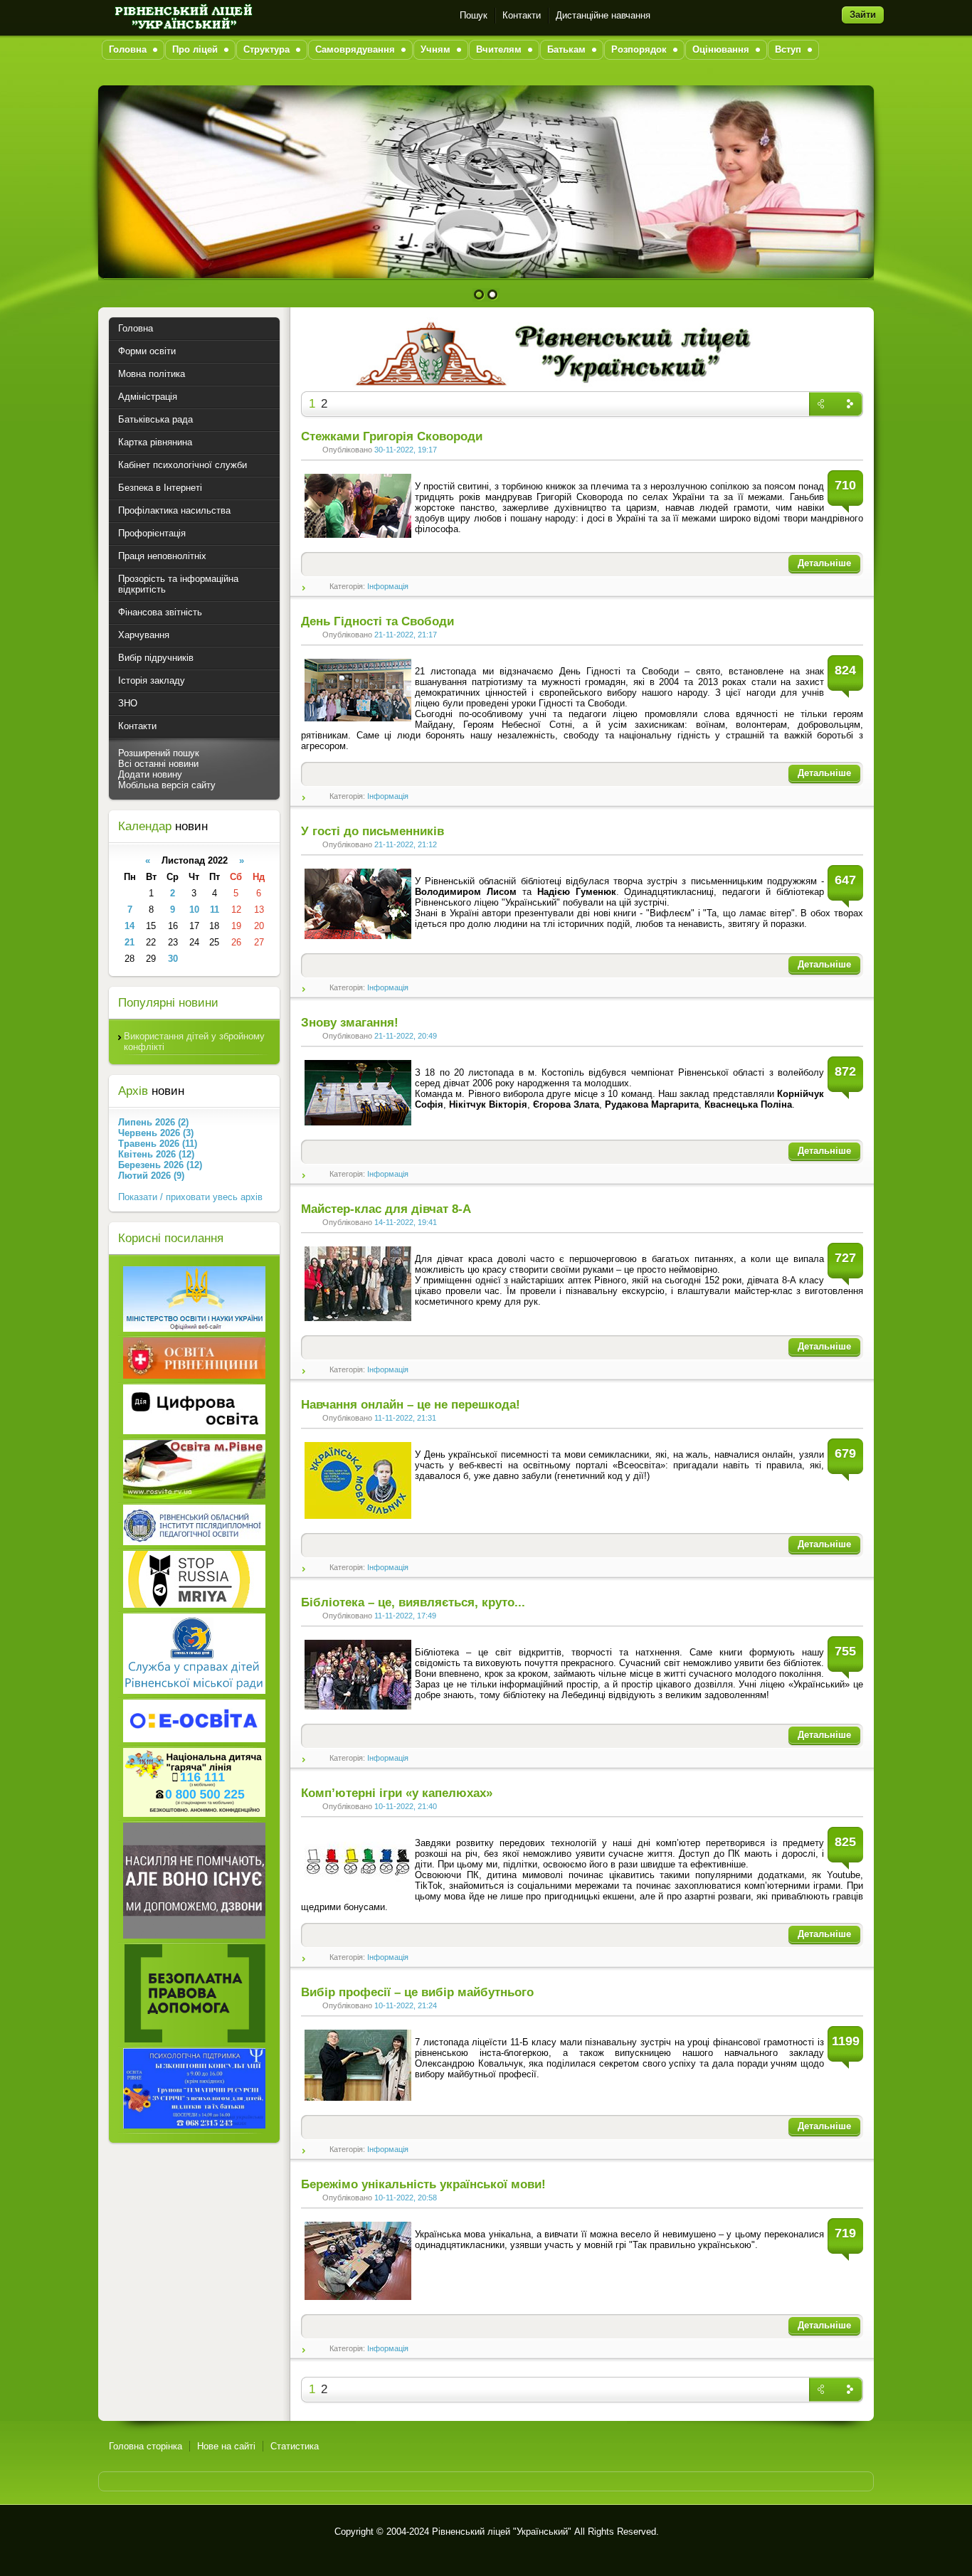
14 (130, 926)
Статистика (295, 2446)
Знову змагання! (350, 1023)
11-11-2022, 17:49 (405, 1616)
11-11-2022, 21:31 (405, 1418)
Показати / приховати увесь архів (190, 1197)
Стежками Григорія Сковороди (392, 436)
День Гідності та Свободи (377, 621)
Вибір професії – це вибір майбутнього (417, 1992)
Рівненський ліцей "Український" (502, 2532)
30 (173, 959)
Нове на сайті (226, 2446)
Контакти (522, 15)
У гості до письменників (373, 831)
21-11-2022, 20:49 (406, 1036)
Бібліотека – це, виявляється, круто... (413, 1602)
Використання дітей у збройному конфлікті (194, 1041)
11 (215, 910)
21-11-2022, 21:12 (406, 844)
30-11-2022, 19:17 (406, 450)
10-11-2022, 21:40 (406, 1806)
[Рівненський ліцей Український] (182, 15)
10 (194, 910)
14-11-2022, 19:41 (406, 1222)
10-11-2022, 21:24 (406, 2005)
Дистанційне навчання (603, 15)
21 (130, 942)
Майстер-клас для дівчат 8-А (386, 1209)
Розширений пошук (159, 753)
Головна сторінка (146, 2446)
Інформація (388, 586)
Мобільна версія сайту (167, 785)
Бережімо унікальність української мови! (423, 2184)
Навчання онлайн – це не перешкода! (411, 1405)
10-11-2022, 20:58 (406, 2198)
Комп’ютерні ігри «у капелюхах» (397, 1793)
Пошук (474, 15)
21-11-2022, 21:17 (406, 635)
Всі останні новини (158, 764)
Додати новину (150, 774)
